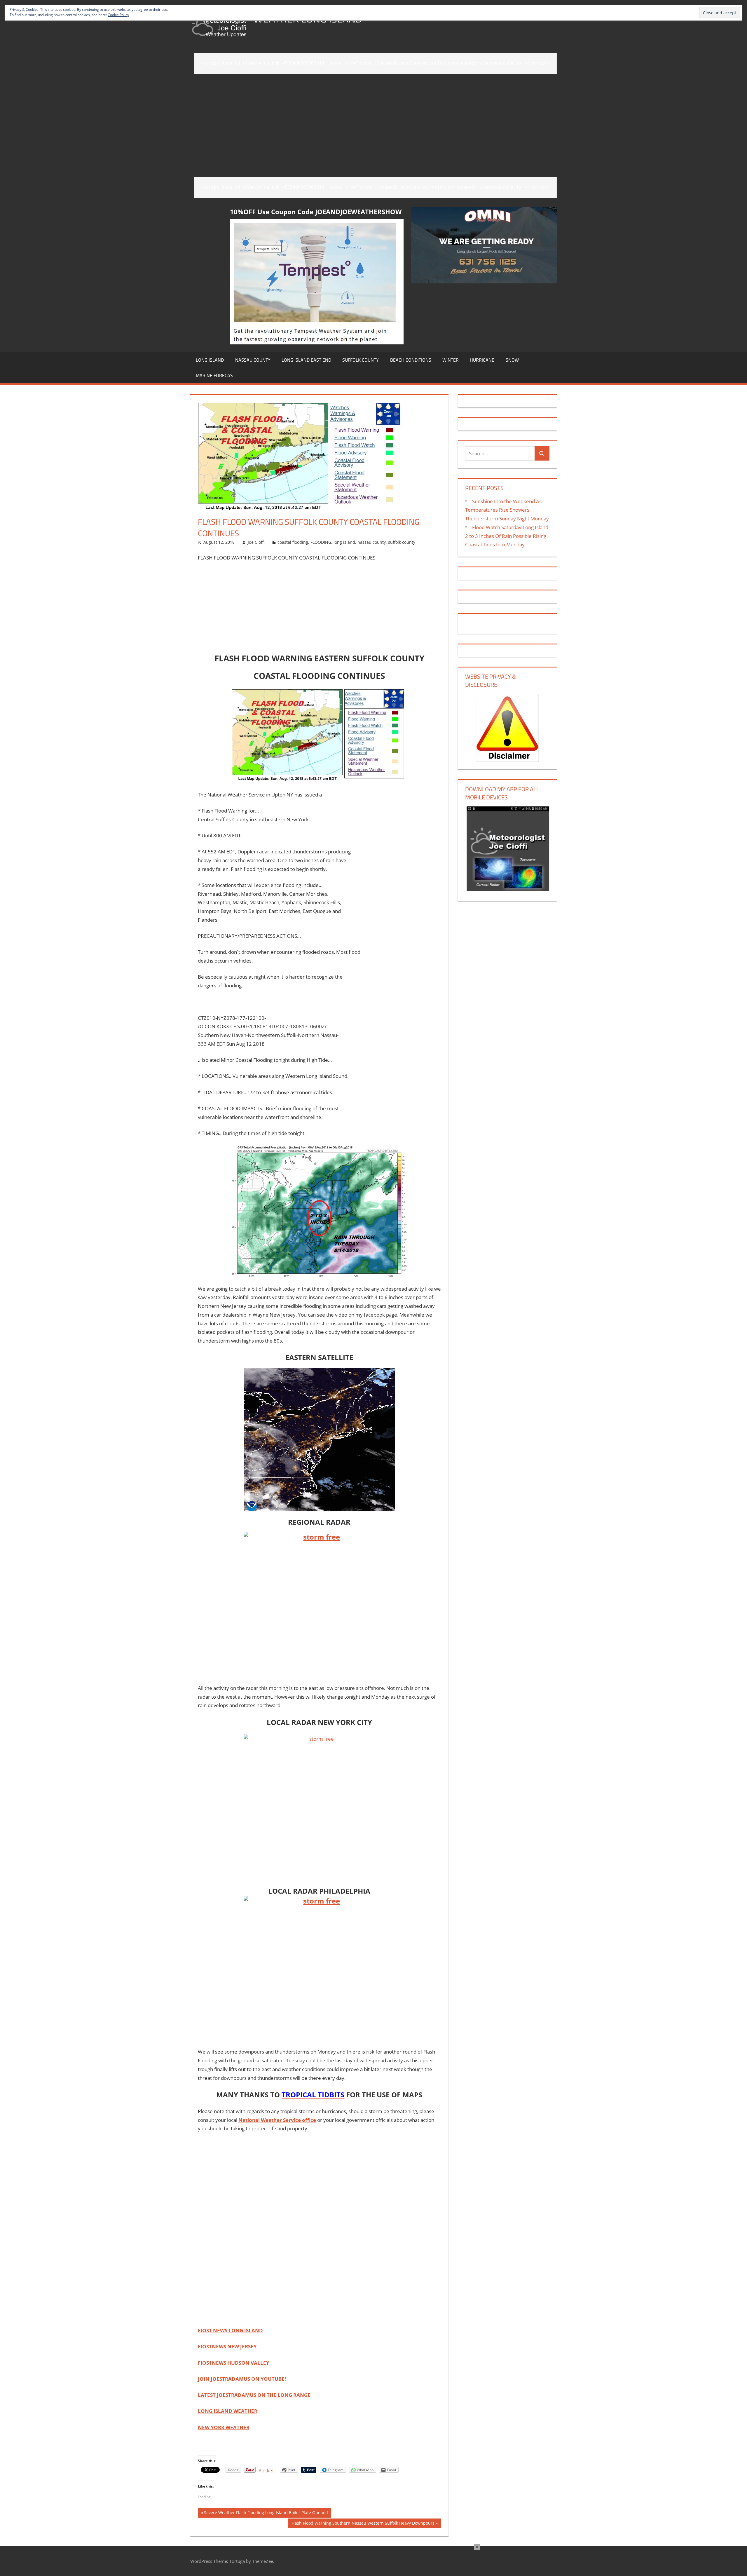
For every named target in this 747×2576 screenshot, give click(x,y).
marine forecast (215, 375)
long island (210, 360)
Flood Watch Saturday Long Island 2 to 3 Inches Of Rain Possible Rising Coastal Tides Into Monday (507, 536)
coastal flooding (293, 542)
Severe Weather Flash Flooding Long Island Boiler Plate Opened (266, 2514)
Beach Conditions (411, 360)
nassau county (253, 360)
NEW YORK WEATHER (224, 2427)
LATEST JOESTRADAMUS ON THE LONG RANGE (254, 2395)
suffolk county (361, 360)
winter (451, 360)
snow (512, 360)
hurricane (482, 360)
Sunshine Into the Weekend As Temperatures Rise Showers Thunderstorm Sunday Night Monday (507, 510)
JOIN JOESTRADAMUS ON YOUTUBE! (242, 2379)
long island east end (306, 360)
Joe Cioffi (256, 542)
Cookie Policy (118, 15)
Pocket (266, 2470)
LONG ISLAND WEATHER (228, 2411)
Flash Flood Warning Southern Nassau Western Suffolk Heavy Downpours (363, 2524)
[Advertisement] (375, 121)
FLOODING (321, 542)
